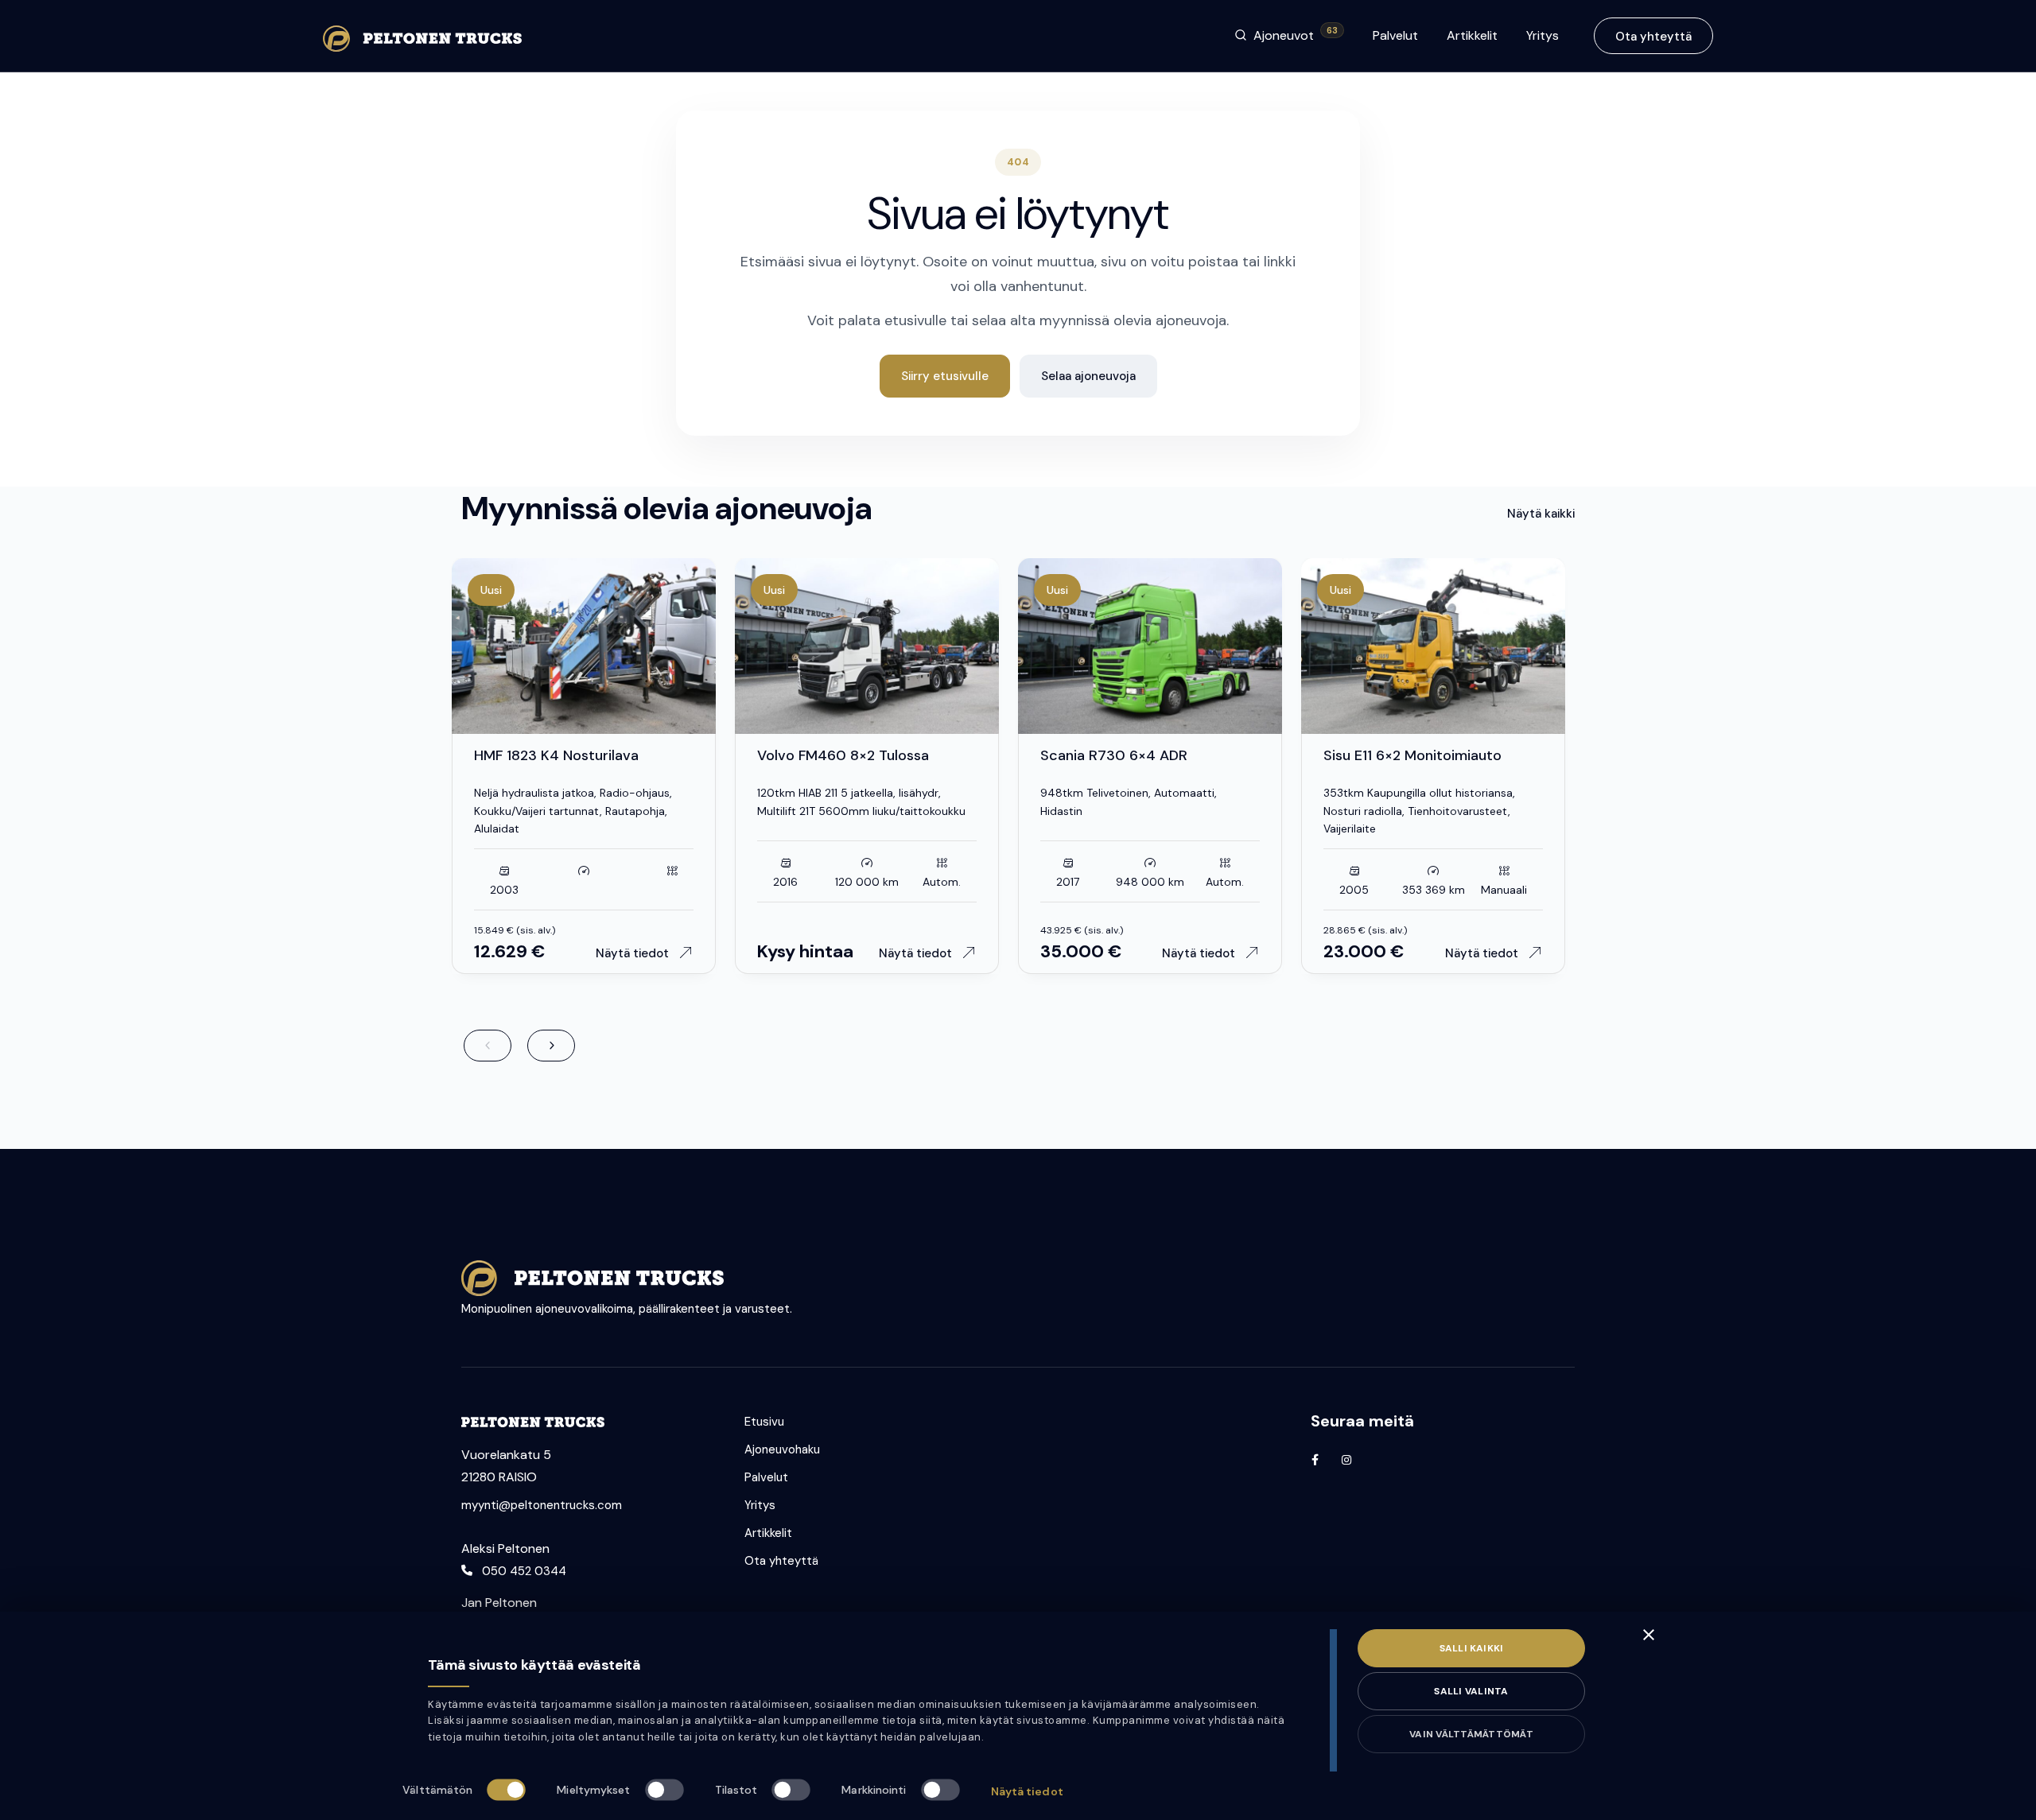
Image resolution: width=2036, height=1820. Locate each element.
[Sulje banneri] (1649, 1635)
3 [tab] (612, 727)
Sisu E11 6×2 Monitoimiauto (1412, 755)
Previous (488, 1046)
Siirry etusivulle (945, 376)
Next (551, 1046)
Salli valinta (1471, 1691)
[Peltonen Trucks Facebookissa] (1315, 1460)
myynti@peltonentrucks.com (542, 1505)
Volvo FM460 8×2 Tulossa (843, 755)
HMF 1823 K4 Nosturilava (556, 755)
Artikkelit (1472, 35)
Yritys (1543, 35)
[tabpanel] (584, 646)
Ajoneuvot (1296, 35)
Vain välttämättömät (1471, 1734)
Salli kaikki (1472, 1648)
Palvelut (1395, 35)
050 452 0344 (524, 1571)
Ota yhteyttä (1653, 37)
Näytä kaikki (1541, 514)
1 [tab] (560, 727)
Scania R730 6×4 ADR (1114, 755)
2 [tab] (592, 727)
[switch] (664, 1789)
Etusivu (764, 1422)
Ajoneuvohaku (782, 1449)
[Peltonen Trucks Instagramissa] (1346, 1460)
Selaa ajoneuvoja (1088, 376)
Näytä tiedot (1027, 1791)
